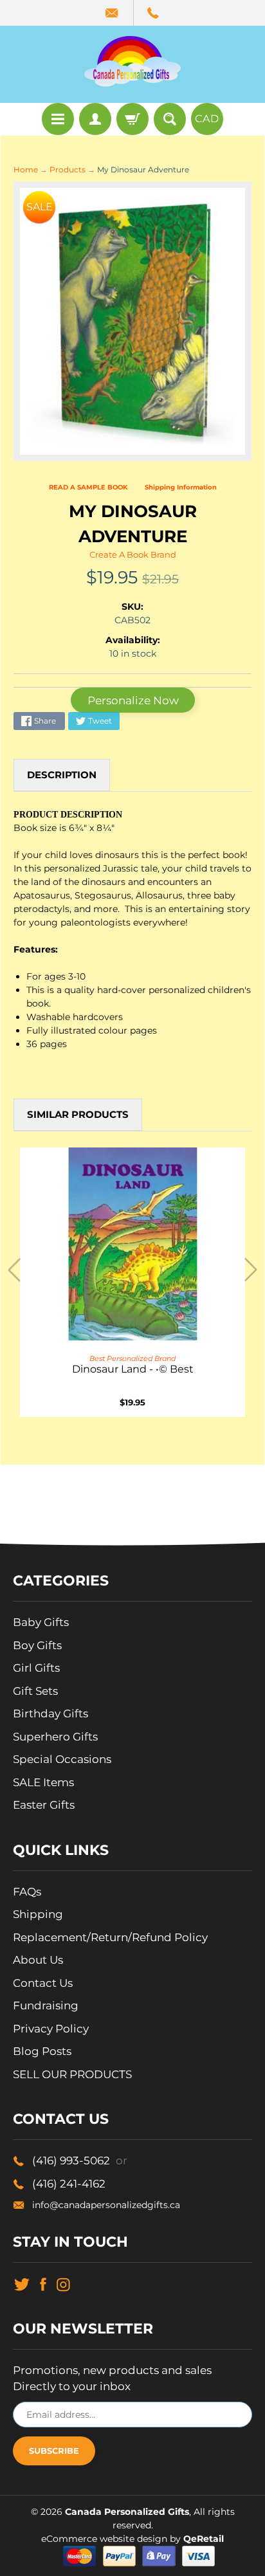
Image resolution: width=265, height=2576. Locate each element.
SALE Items (43, 1782)
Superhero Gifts (55, 1737)
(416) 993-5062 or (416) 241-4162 (154, 13)
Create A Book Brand (133, 554)
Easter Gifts (44, 1805)
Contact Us (43, 1983)
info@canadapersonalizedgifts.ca (106, 2205)
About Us (38, 1960)
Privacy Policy (51, 2029)
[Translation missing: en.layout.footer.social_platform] (22, 2283)
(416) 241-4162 (69, 2184)
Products (68, 170)
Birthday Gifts (50, 1713)
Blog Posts (42, 2051)
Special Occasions (62, 1759)
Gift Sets (35, 1691)
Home (26, 170)
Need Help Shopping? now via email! (113, 13)
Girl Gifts (36, 1668)
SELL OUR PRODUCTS (72, 2074)
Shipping (38, 1914)
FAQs (27, 1892)
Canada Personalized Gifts (127, 2512)
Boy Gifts (37, 1645)
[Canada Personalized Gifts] (132, 61)
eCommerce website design (105, 2539)
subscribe (54, 2451)
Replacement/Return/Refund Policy (110, 1937)
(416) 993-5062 (80, 2160)
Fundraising (46, 2005)
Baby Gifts (41, 1622)
